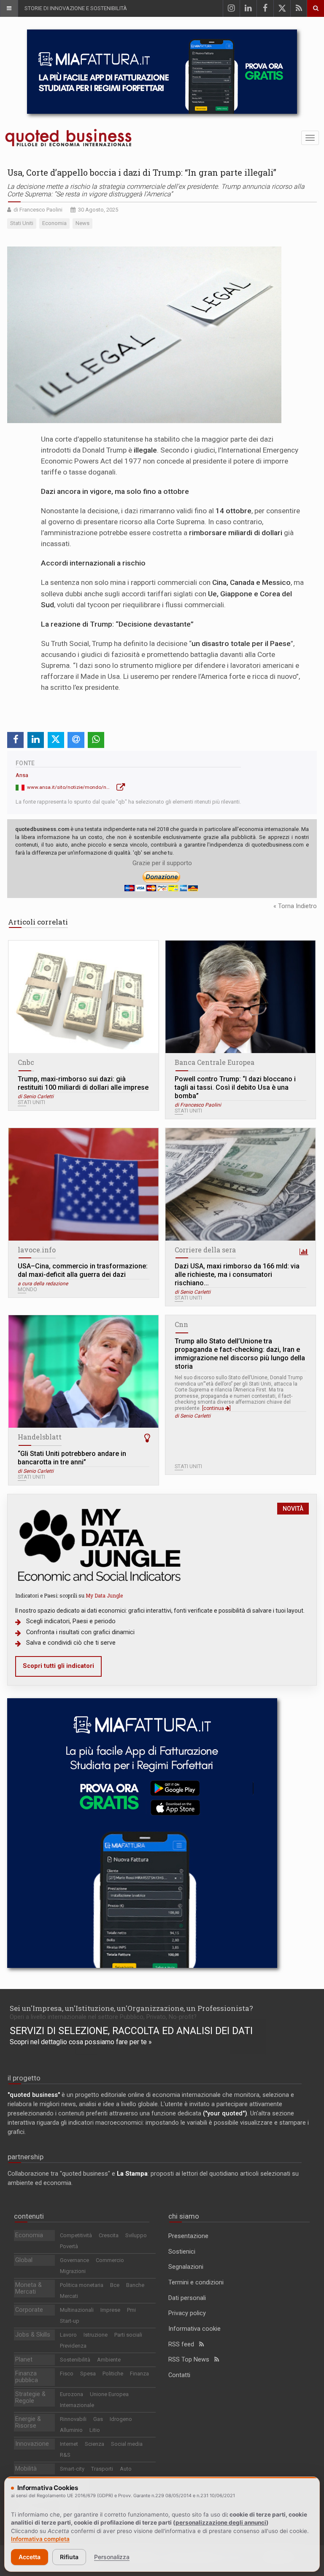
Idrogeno (121, 2419)
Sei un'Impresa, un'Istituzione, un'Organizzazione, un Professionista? (131, 2008)
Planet (24, 2360)
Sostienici (182, 2252)
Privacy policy (187, 2313)
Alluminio (71, 2430)
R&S (65, 2455)
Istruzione (96, 2335)
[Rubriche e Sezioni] (9, 8)
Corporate (29, 2310)
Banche (135, 2285)
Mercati (69, 2296)
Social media (127, 2444)
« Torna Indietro (295, 906)
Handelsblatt (40, 1437)
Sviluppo (136, 2235)
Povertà (69, 2246)
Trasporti (102, 2469)
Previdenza (73, 2346)
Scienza (94, 2444)
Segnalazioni (186, 2267)
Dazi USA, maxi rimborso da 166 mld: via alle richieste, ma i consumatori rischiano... (237, 1275)
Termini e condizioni (196, 2282)
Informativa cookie (194, 2329)
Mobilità (26, 2469)
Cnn (181, 1324)
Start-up (70, 2321)
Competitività (76, 2235)
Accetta (30, 2557)
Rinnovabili (73, 2419)
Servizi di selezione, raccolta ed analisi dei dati (131, 2031)
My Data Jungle (104, 1595)
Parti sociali (128, 2335)
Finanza (139, 2374)
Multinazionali (77, 2310)
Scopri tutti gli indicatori (58, 1666)
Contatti (179, 2375)
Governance (74, 2260)
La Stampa (132, 2174)
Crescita (109, 2235)
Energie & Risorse (28, 2422)
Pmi (131, 2310)
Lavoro (68, 2335)
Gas (98, 2419)
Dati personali (187, 2298)
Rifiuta (69, 2557)
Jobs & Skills (33, 2335)
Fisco (67, 2374)
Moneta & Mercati (28, 2288)
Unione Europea (109, 2394)
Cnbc (26, 1062)
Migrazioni (73, 2271)
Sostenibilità (75, 2360)
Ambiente (109, 2360)
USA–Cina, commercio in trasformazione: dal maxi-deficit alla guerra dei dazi (83, 1270)
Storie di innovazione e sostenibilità (76, 8)
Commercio (110, 2260)
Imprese (110, 2310)
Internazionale (77, 2405)
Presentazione (188, 2236)
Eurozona (72, 2394)
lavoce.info (37, 1250)
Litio (95, 2430)
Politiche (113, 2374)
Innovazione (32, 2444)
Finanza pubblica (27, 2377)
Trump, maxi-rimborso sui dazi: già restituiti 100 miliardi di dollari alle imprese (83, 1083)
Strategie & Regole (30, 2398)
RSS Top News (191, 2360)
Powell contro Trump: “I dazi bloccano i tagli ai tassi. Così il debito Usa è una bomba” (235, 1087)
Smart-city (72, 2469)
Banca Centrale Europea (215, 1062)
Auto (126, 2469)
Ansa (22, 775)
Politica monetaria (82, 2285)
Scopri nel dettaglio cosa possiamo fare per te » (81, 2042)
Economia (29, 2235)
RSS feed (184, 2344)
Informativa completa (40, 2539)
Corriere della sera (205, 1250)
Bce (115, 2285)
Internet (69, 2444)
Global (24, 2260)
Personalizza (112, 2557)
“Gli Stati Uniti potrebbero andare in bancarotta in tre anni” (72, 1458)
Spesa (88, 2374)
